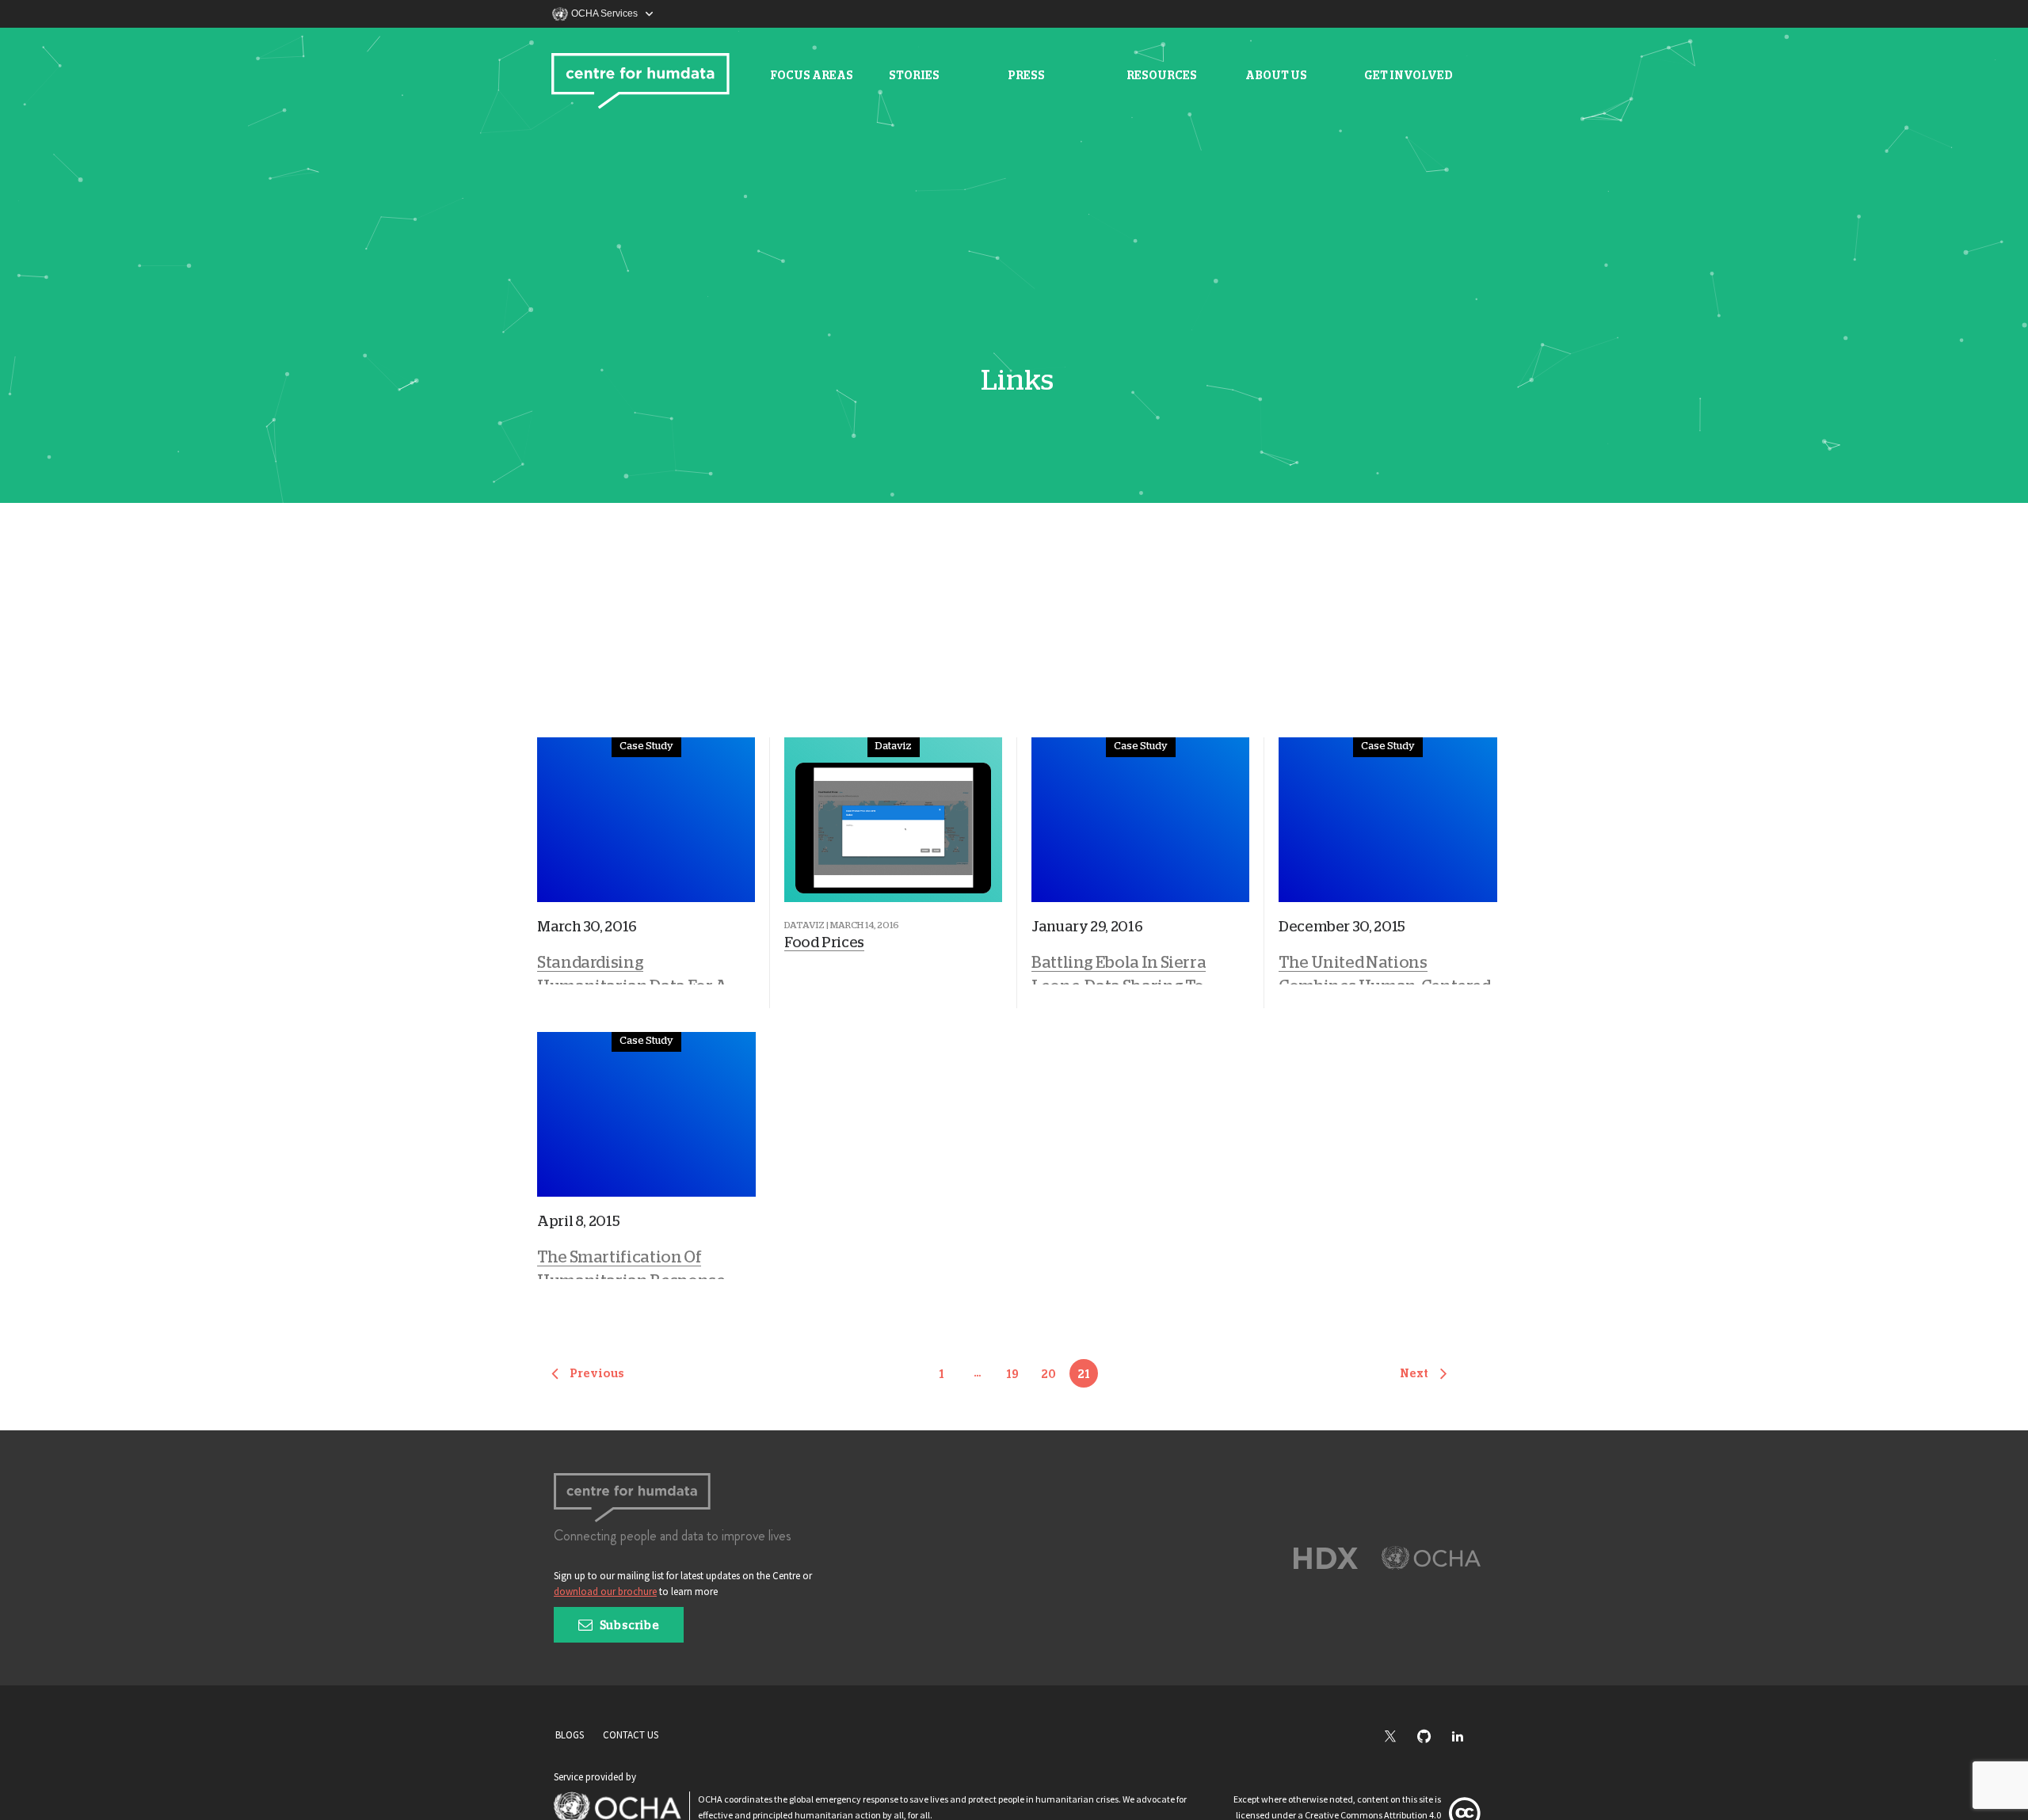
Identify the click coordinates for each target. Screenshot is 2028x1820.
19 (1012, 1375)
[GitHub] (1432, 1737)
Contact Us (631, 1735)
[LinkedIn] (1466, 1737)
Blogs (570, 1735)
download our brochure (605, 1592)
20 (1048, 1375)
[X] (1398, 1738)
